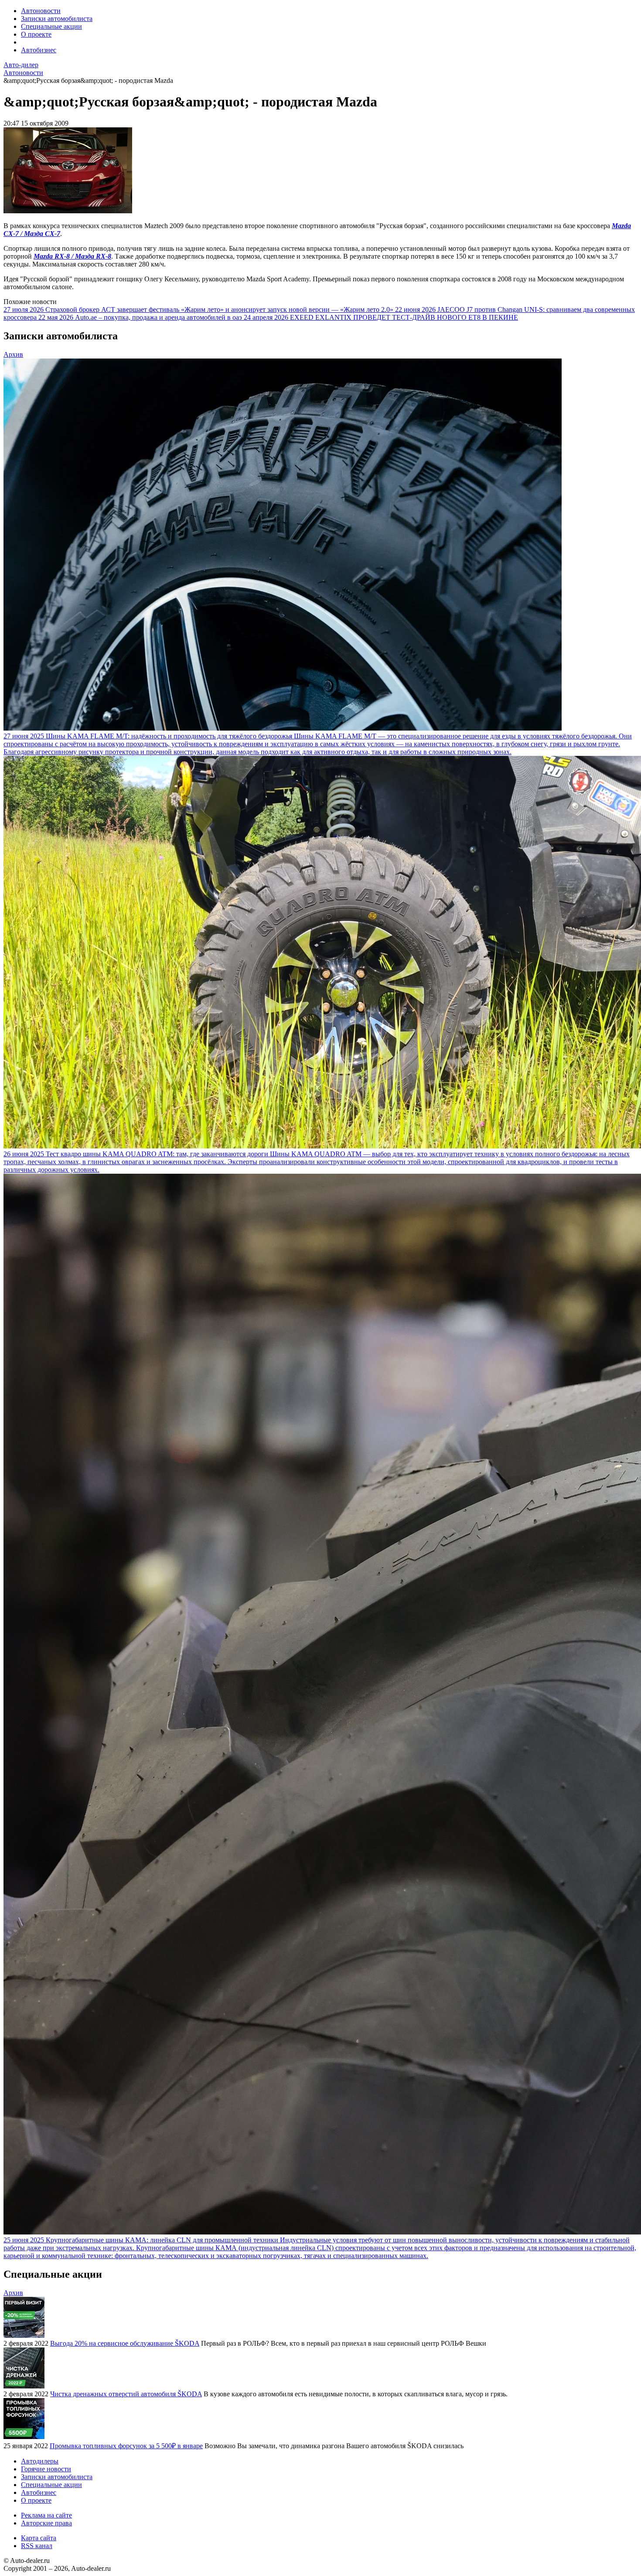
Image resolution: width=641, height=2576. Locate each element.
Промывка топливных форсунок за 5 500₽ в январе (126, 2446)
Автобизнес (39, 50)
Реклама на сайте (46, 2515)
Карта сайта (39, 2538)
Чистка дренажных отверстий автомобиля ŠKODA (126, 2394)
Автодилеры (40, 2461)
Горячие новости (46, 2469)
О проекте (36, 34)
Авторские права (46, 2523)
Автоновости (41, 11)
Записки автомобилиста (57, 19)
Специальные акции (51, 26)
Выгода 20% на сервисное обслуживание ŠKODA (125, 2343)
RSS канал (37, 2546)
